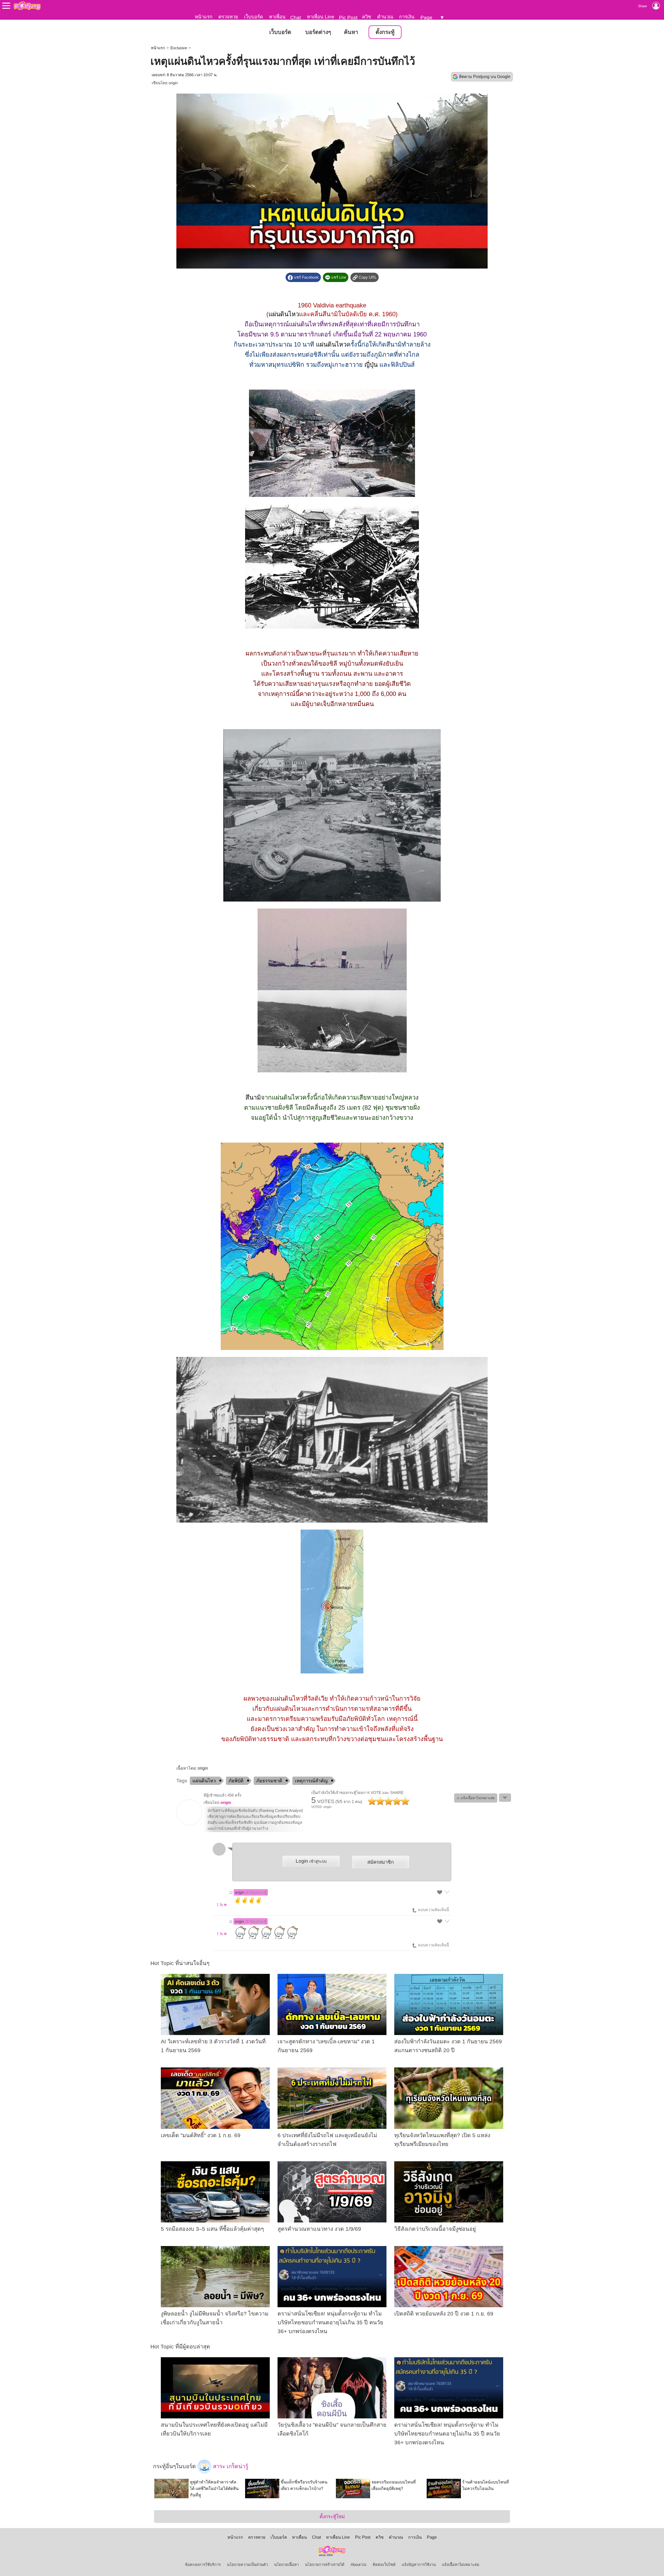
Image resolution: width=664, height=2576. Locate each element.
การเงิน (407, 17)
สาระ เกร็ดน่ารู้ (230, 2466)
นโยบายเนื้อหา (286, 2565)
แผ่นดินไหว (284, 314)
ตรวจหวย (228, 17)
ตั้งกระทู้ (385, 32)
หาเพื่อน (277, 17)
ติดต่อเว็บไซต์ (384, 2565)
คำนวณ (385, 17)
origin (173, 83)
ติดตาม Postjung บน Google (485, 77)
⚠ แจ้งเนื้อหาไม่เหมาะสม (476, 1798)
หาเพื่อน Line (321, 17)
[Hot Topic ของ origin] (189, 1824)
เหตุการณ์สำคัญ (311, 1781)
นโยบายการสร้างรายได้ (325, 2565)
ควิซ (367, 17)
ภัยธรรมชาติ (269, 1781)
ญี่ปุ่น (371, 365)
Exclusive (179, 48)
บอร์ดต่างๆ (318, 32)
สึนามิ (253, 1097)
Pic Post (348, 17)
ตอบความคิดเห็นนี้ (433, 1910)
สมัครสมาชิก (381, 1862)
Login (311, 1861)
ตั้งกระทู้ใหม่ (332, 2517)
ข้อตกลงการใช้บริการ (203, 2565)
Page (426, 17)
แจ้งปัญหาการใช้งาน (419, 2565)
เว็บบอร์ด (254, 17)
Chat (296, 17)
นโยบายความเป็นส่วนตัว (247, 2565)
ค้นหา (351, 32)
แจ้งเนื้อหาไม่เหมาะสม (461, 2565)
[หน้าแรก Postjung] (27, 6)
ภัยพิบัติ (236, 1781)
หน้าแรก (204, 17)
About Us (359, 2565)
